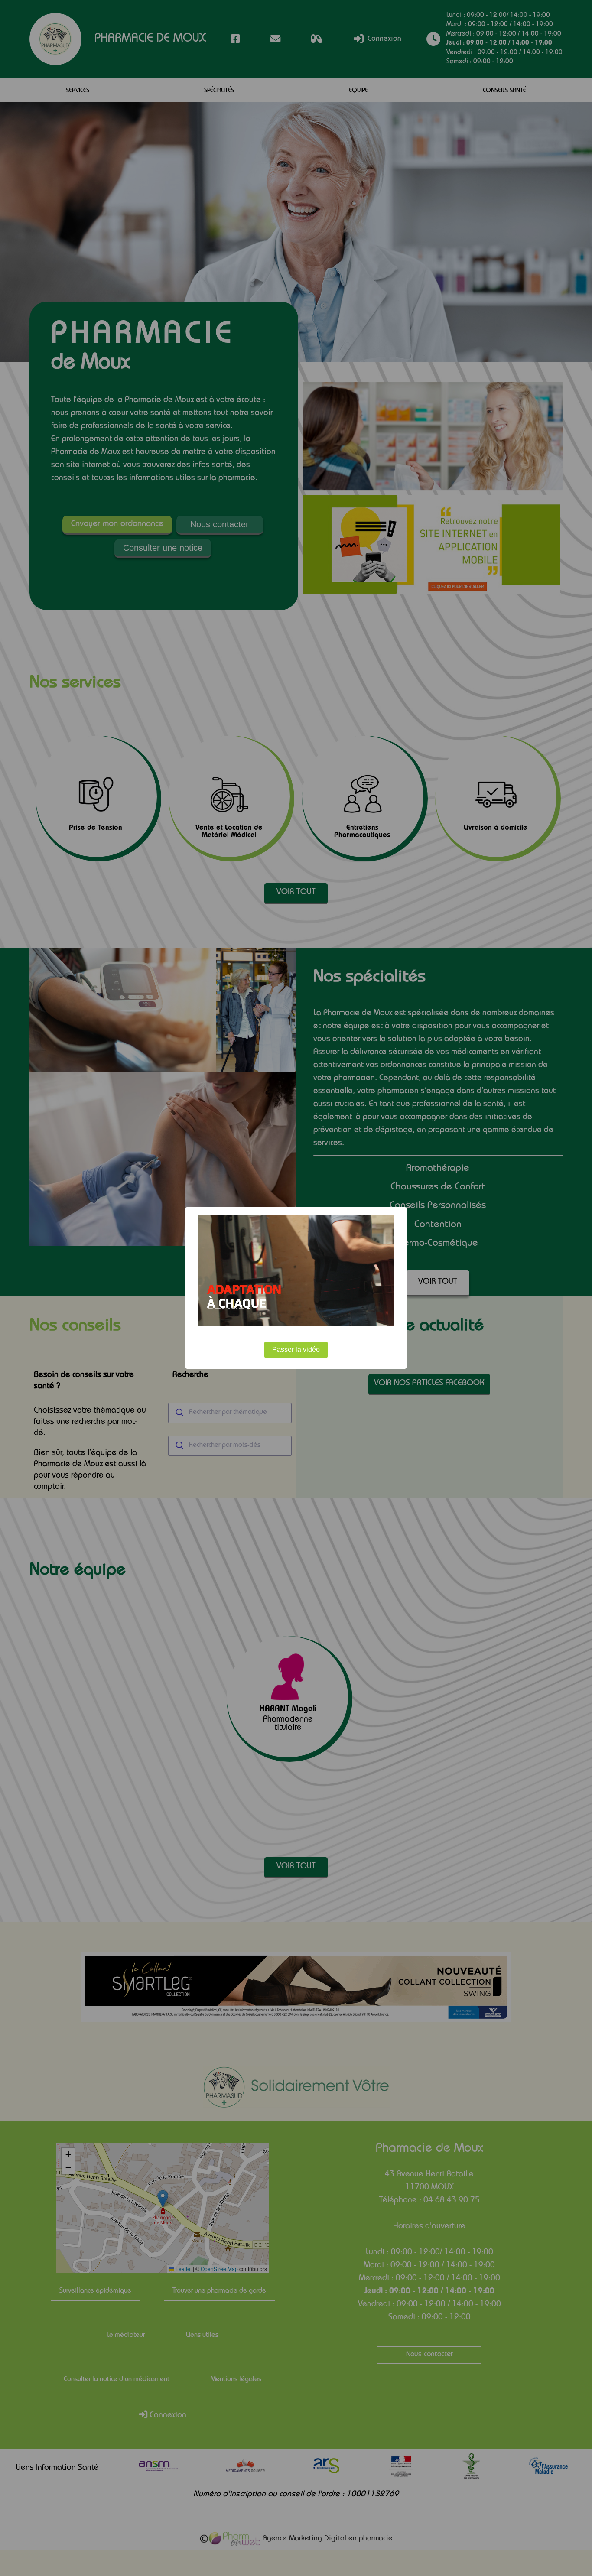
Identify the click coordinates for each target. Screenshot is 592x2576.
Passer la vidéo (296, 1350)
